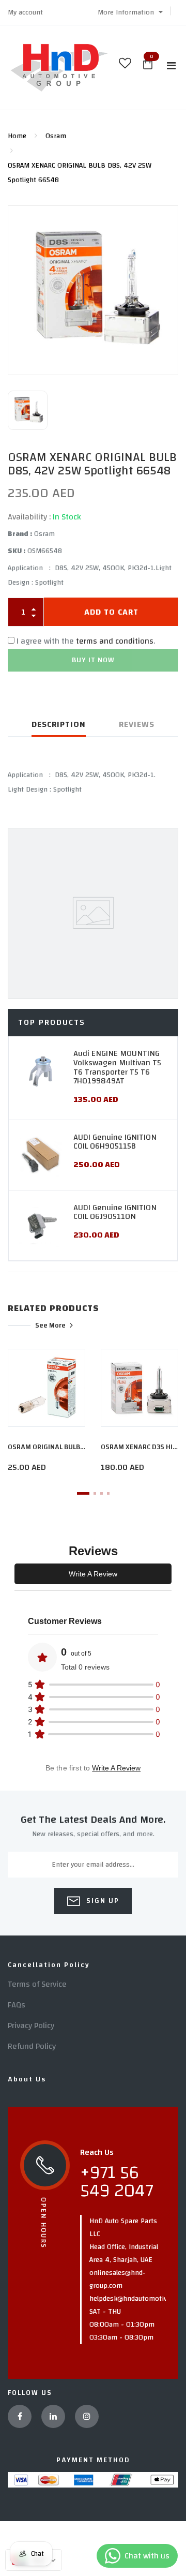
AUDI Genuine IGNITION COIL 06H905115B (115, 1142)
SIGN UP (102, 1901)
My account (25, 12)
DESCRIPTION (59, 724)
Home (17, 136)
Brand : (20, 534)
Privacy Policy (31, 2026)
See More (50, 1325)
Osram (56, 136)
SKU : (17, 551)
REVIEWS (137, 724)
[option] (93, 290)
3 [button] (102, 1493)
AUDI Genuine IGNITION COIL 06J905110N (115, 1212)
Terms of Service (37, 1984)
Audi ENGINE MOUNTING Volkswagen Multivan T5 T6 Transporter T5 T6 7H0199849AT (117, 1067)
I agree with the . (86, 641)
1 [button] (83, 1493)
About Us (27, 2079)
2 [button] (95, 1493)
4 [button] (108, 1493)
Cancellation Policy (49, 1965)
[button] (130, 12)
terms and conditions (115, 641)
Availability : (29, 517)
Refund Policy (32, 2046)
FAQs (17, 2005)
